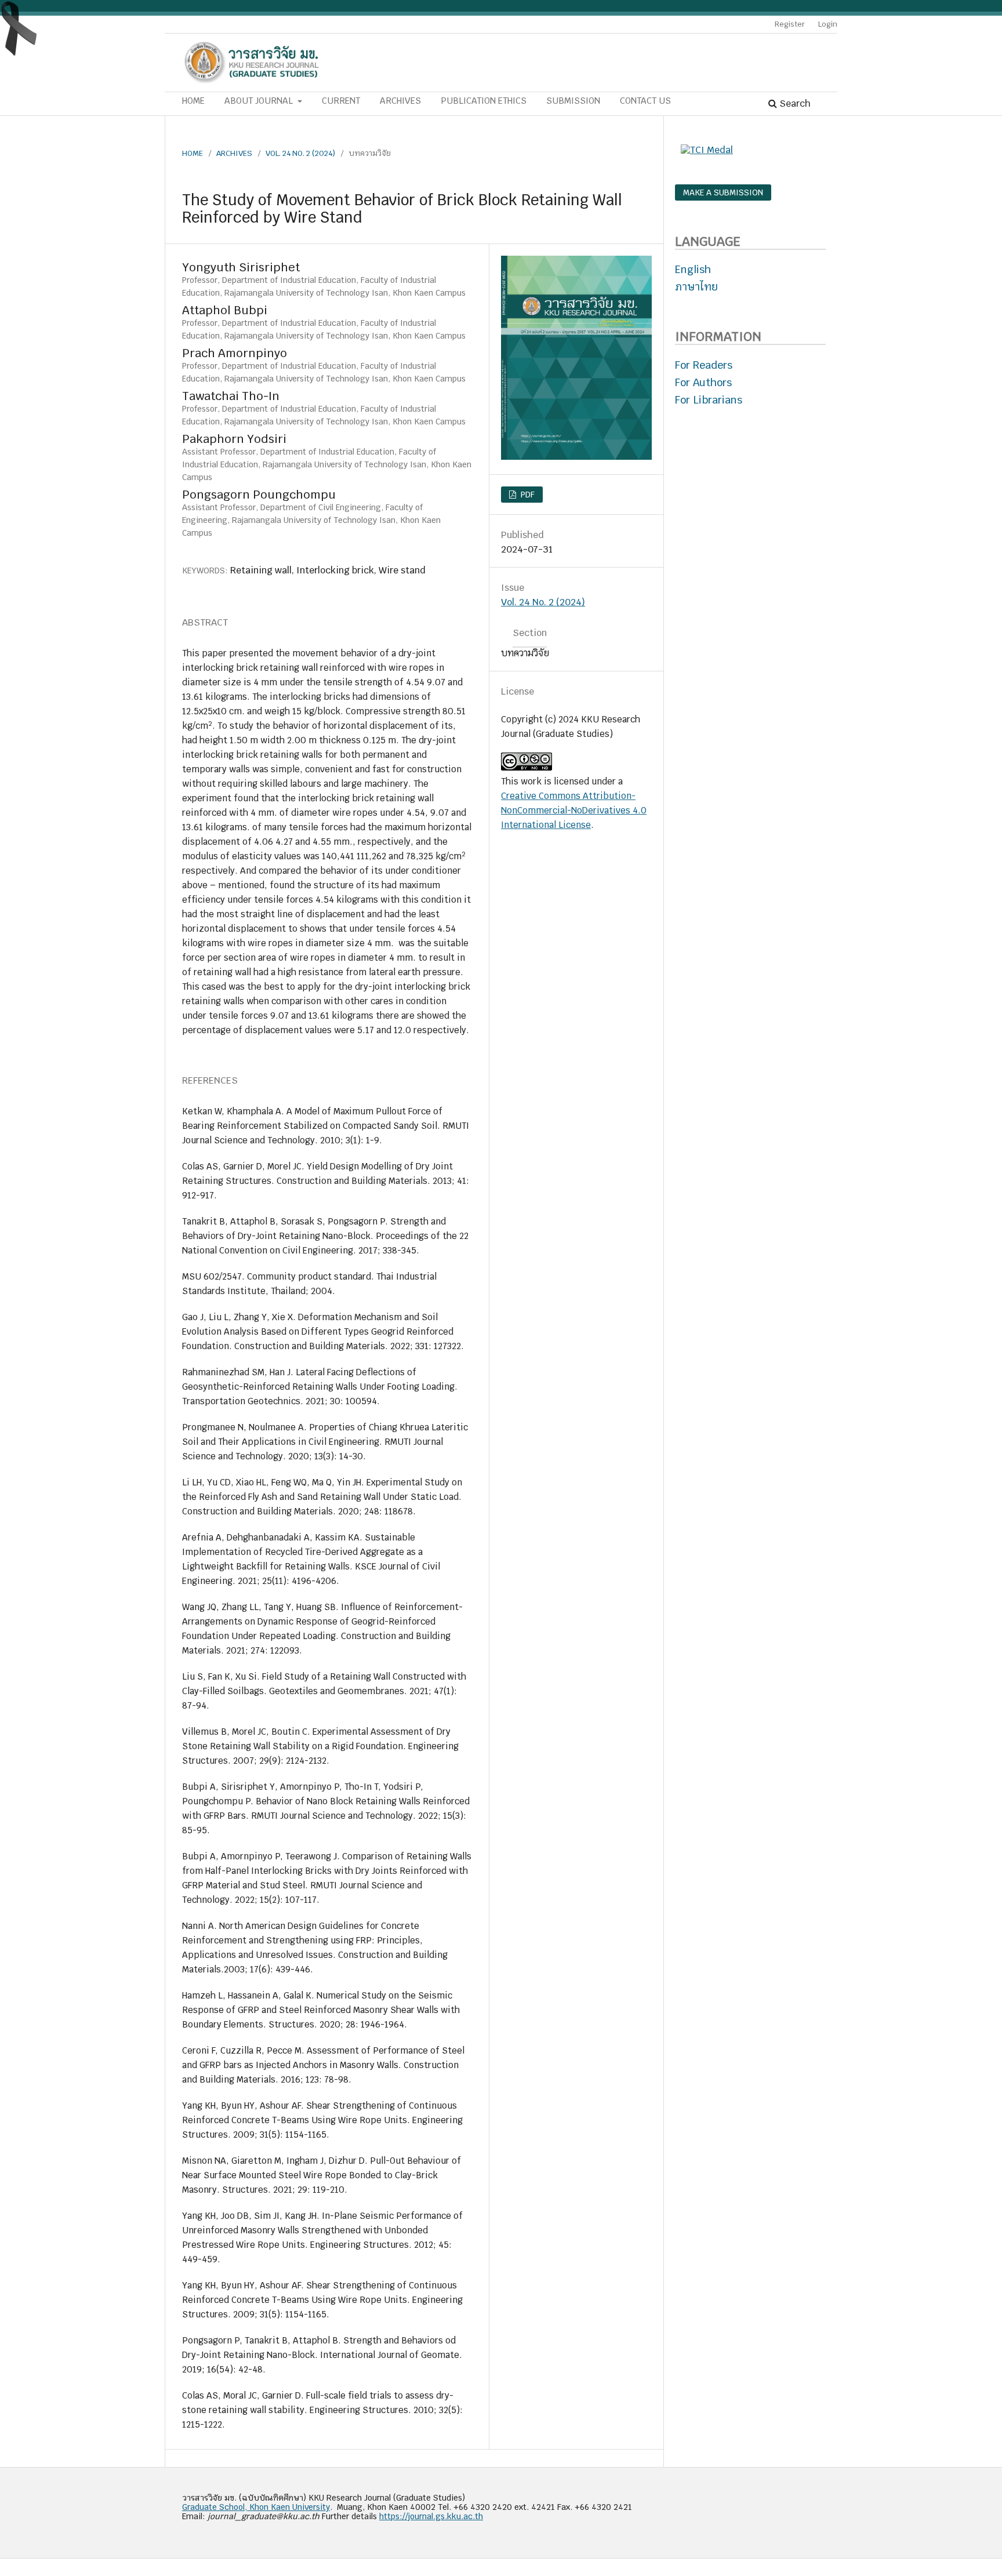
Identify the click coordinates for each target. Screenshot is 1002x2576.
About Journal (260, 101)
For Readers (704, 365)
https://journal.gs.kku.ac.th (431, 2516)
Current (341, 101)
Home (193, 101)
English (693, 269)
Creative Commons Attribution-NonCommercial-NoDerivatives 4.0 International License (574, 810)
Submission (573, 101)
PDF (527, 495)
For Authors (703, 382)
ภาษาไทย (696, 287)
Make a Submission (723, 192)
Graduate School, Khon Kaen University (256, 2507)
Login (828, 24)
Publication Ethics (484, 101)
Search (794, 103)
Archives (400, 101)
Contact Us (645, 101)
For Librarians (709, 400)
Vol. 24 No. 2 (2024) (300, 153)
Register (790, 24)
